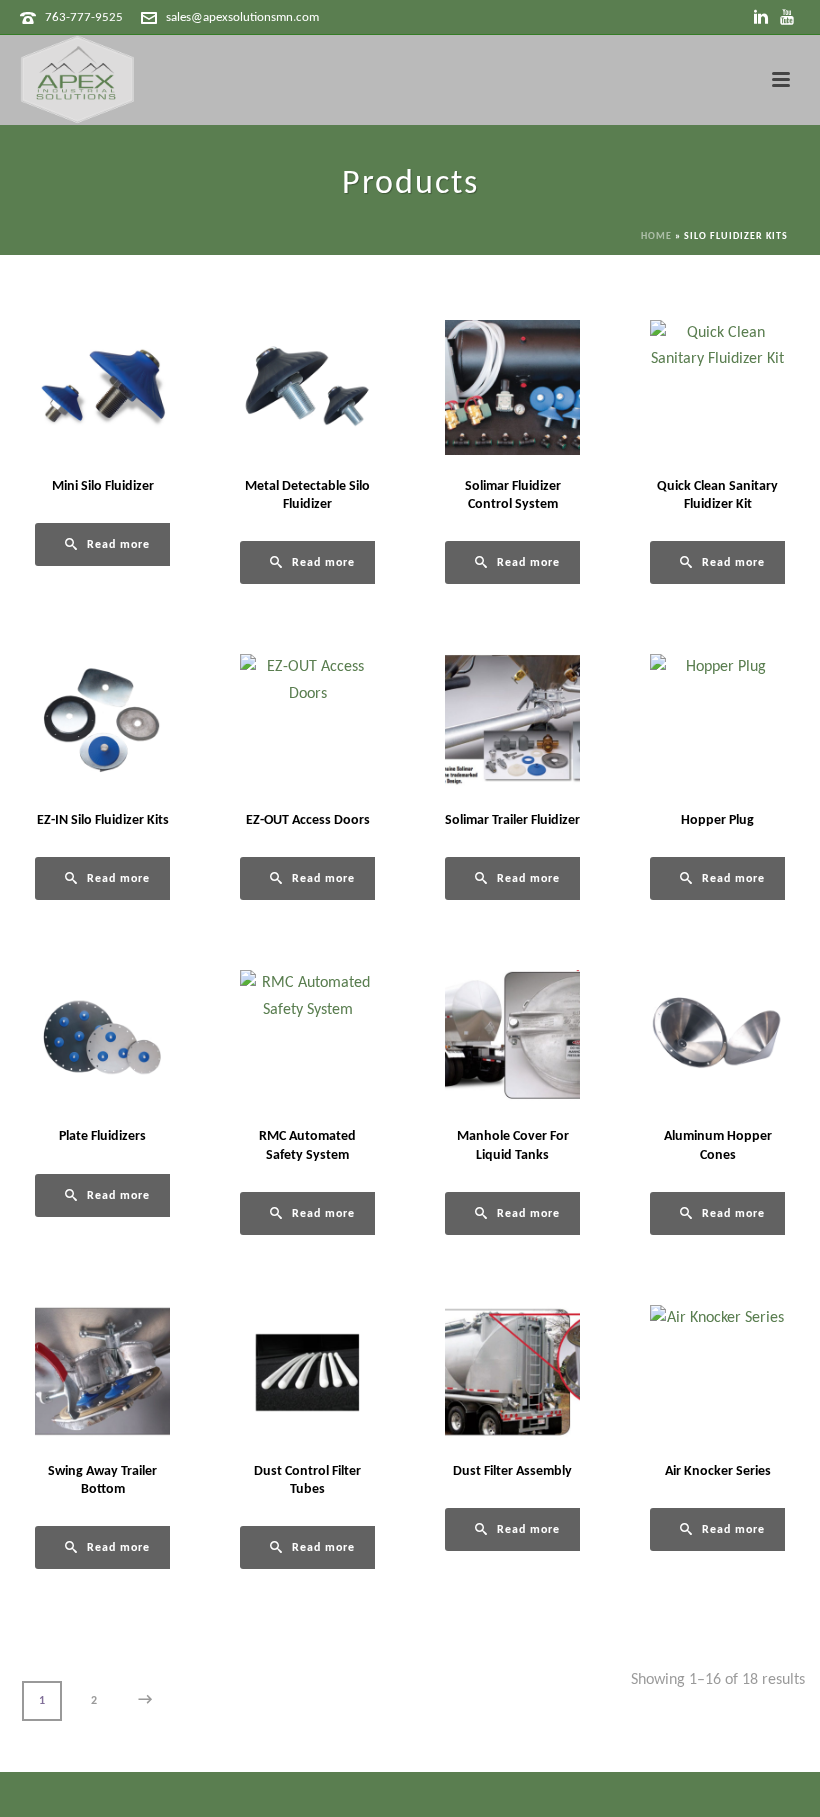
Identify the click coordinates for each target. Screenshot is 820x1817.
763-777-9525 (84, 17)
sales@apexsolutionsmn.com (242, 17)
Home (656, 236)
